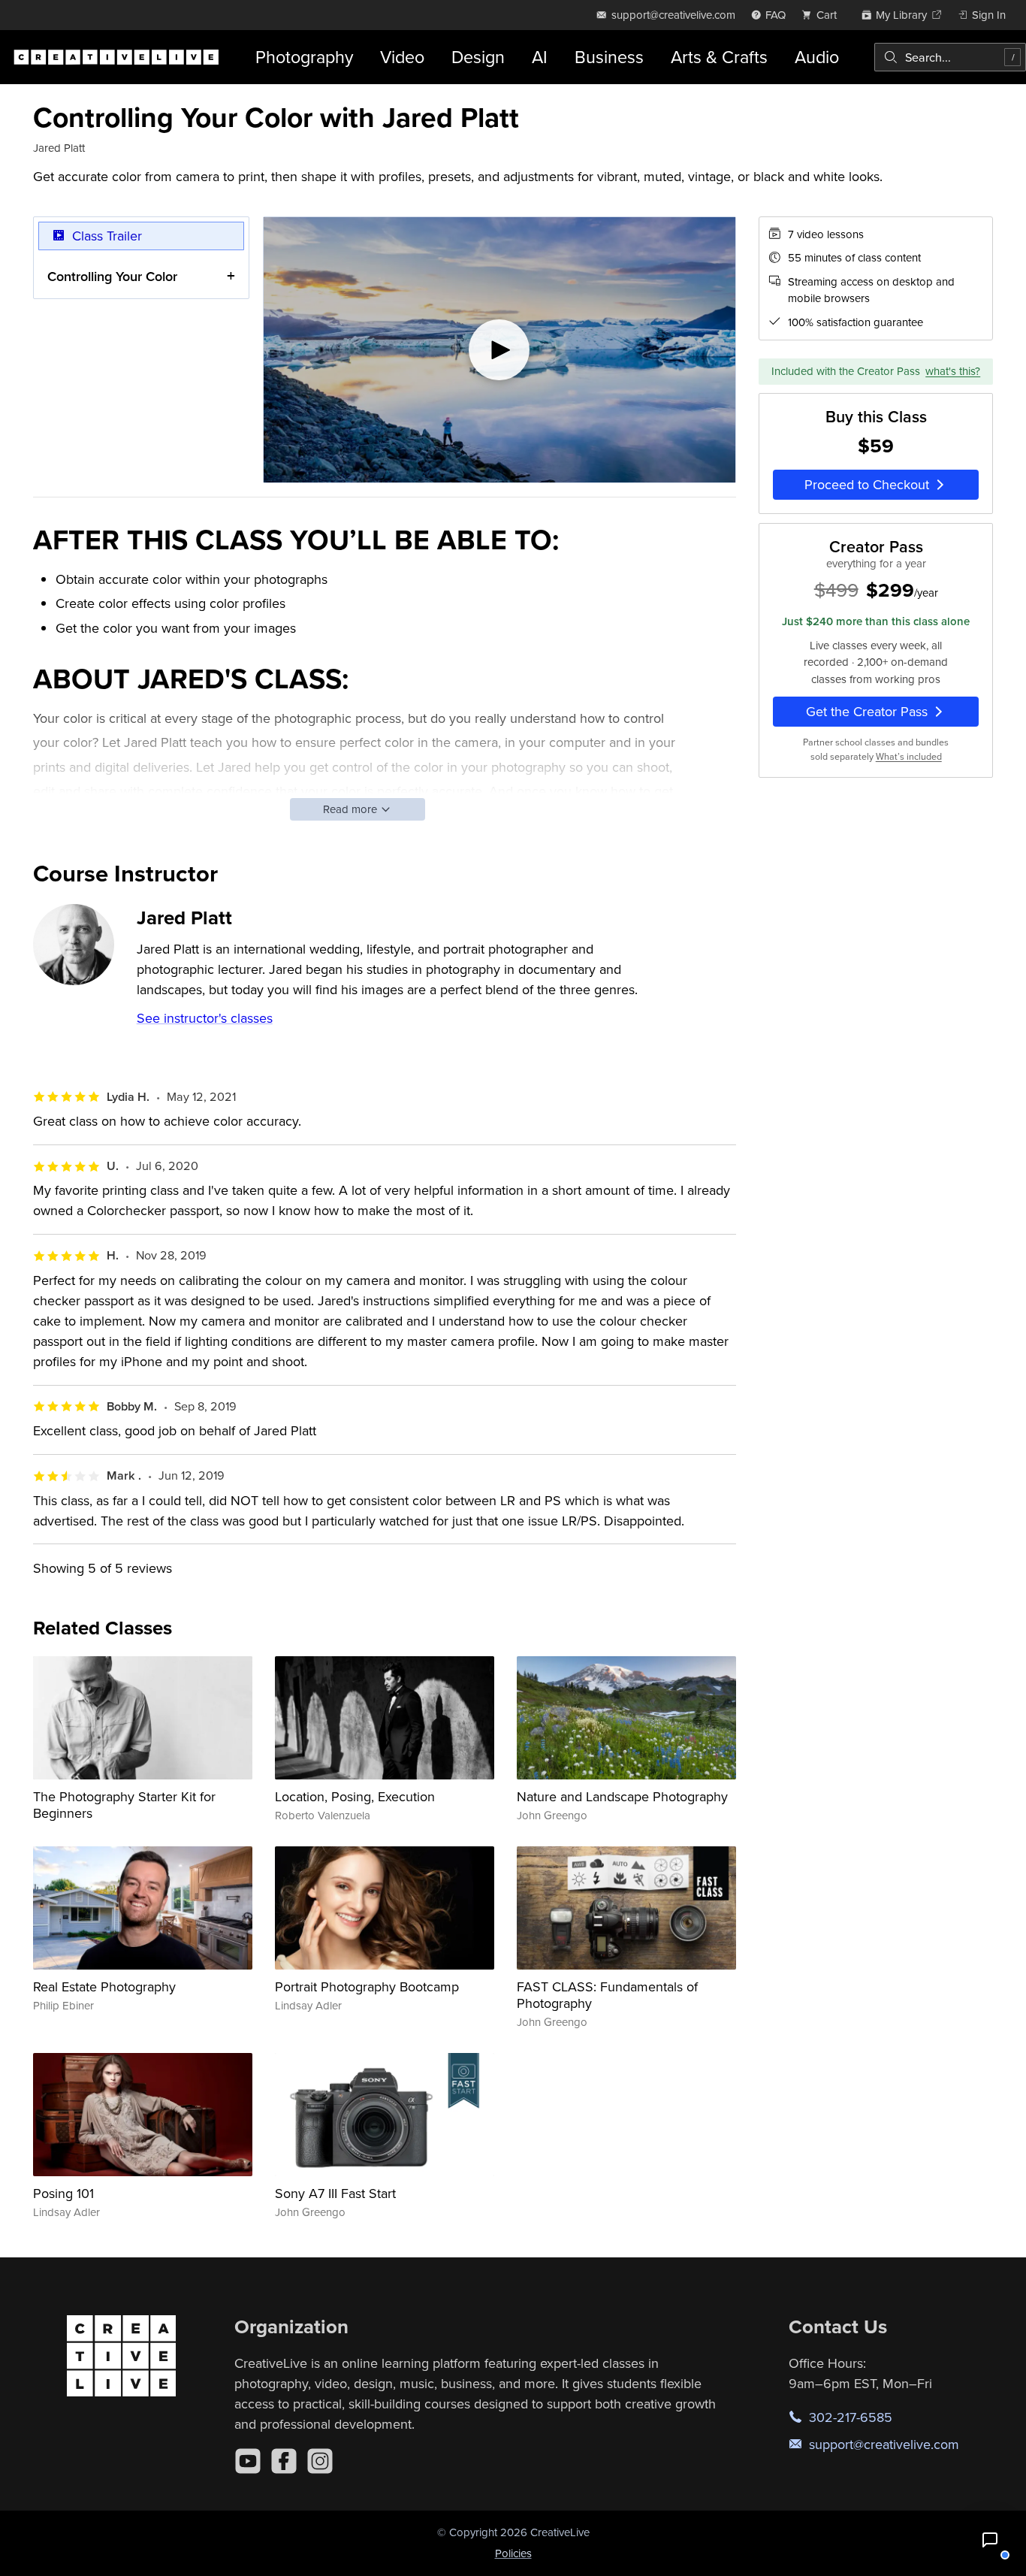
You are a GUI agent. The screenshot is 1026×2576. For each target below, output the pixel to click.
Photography (304, 57)
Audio (817, 57)
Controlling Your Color (112, 276)
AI (540, 57)
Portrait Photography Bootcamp (367, 1986)
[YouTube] (248, 2461)
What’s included (909, 756)
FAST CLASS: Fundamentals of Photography (607, 1995)
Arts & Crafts (719, 57)
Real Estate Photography (104, 1986)
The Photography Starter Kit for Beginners (124, 1805)
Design (478, 57)
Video (402, 57)
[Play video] (499, 350)
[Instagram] (320, 2461)
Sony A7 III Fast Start (335, 2193)
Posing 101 (63, 2193)
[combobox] (950, 57)
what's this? (953, 371)
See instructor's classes (205, 1018)
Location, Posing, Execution (355, 1796)
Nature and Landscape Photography (622, 1796)
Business (609, 57)
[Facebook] (284, 2461)
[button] (990, 2540)
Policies (513, 2553)
